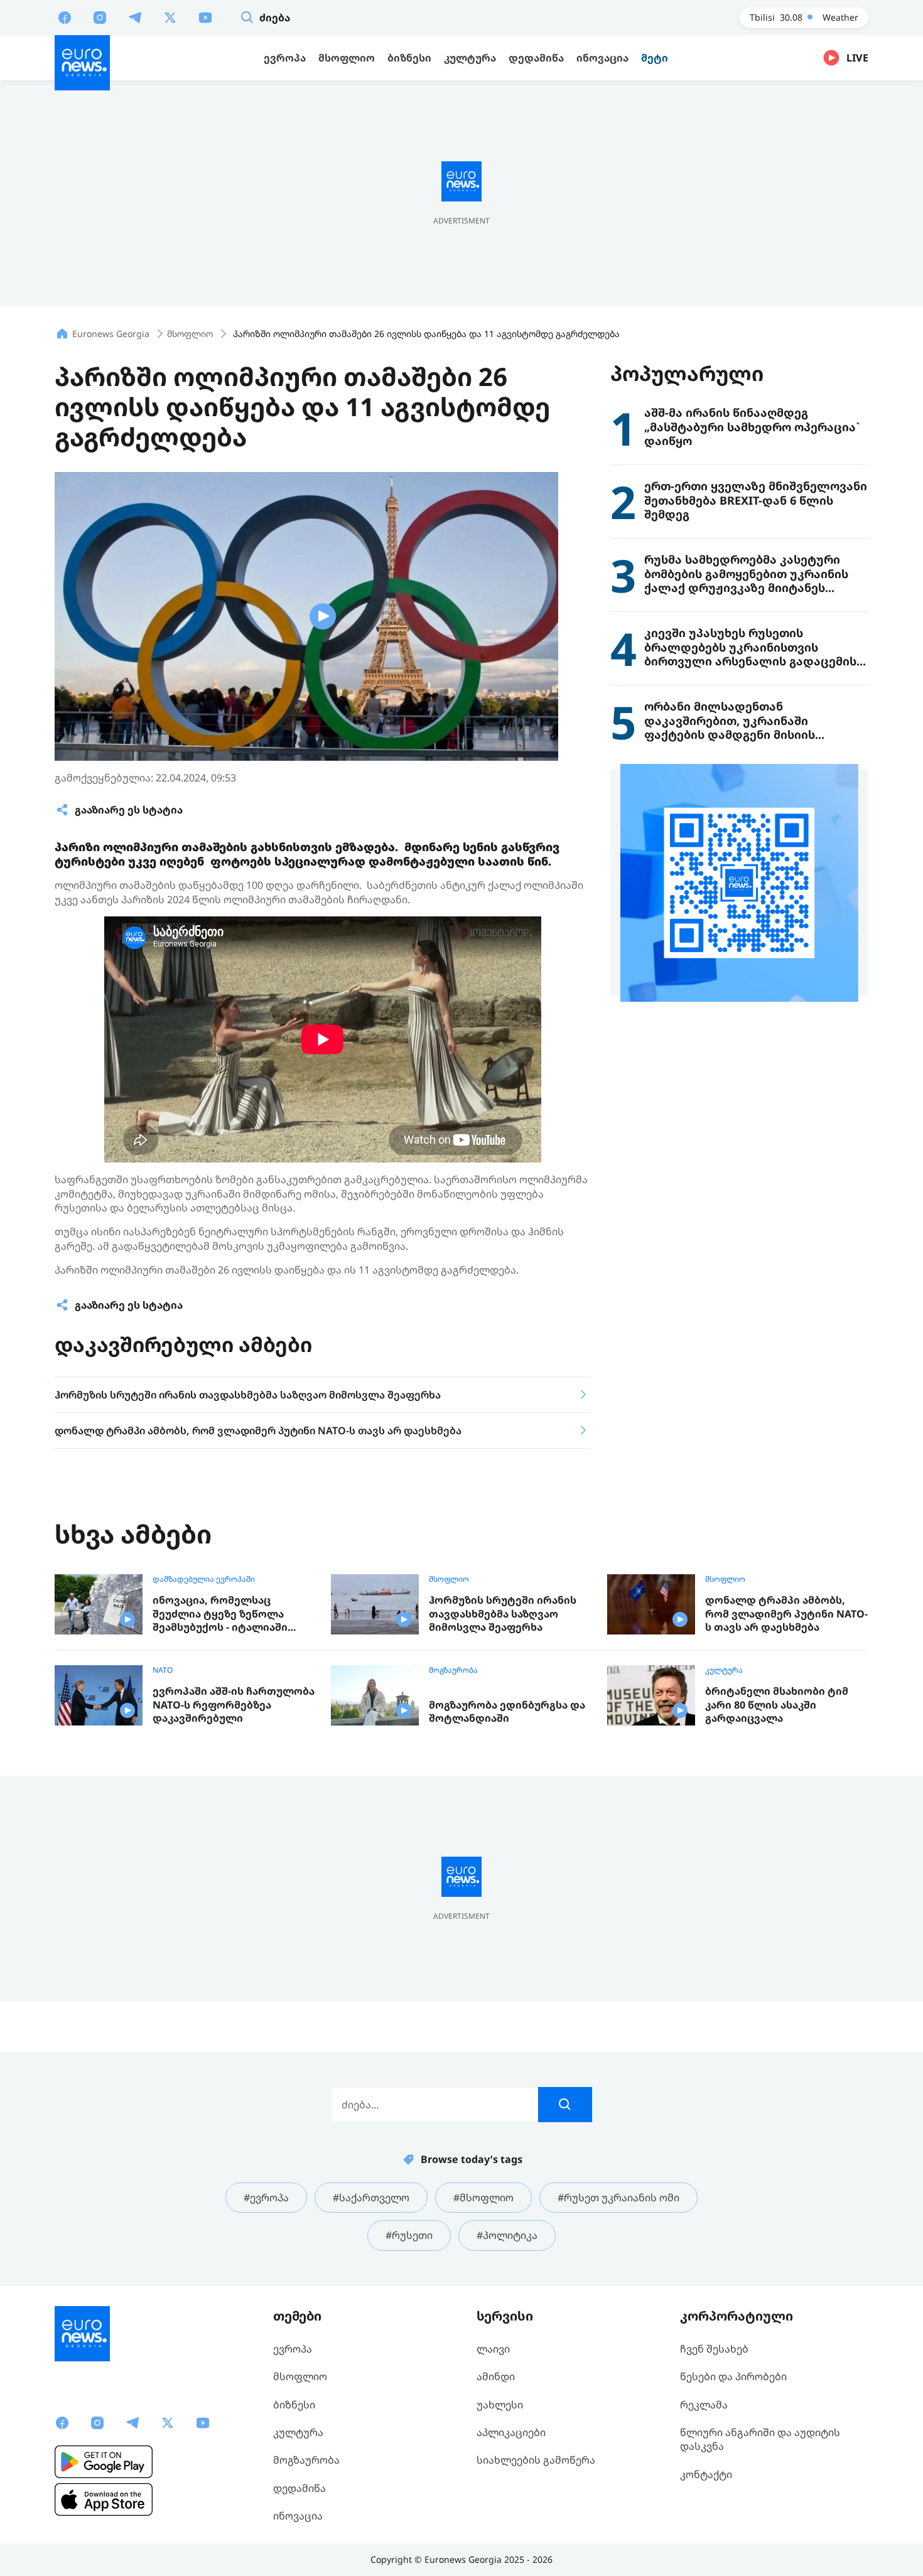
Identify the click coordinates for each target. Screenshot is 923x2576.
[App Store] (104, 2499)
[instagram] (100, 17)
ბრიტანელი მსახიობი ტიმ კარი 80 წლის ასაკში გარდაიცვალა (777, 1705)
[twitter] (170, 17)
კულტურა (724, 1670)
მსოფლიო (449, 1579)
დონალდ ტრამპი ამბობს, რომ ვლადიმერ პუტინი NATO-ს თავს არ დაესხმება (786, 1614)
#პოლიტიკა (507, 2235)
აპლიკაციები (511, 2432)
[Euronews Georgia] (82, 63)
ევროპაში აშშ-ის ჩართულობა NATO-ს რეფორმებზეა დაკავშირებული (234, 1705)
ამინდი (496, 2376)
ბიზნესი (294, 2405)
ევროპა (293, 2349)
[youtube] (205, 17)
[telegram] (135, 17)
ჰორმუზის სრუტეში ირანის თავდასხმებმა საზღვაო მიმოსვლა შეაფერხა (503, 1614)
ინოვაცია (298, 2516)
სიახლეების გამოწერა (536, 2460)
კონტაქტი (706, 2474)
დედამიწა (300, 2488)
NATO (163, 1670)
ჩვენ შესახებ (714, 2349)
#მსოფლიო (483, 2198)
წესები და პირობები (733, 2376)
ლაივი (493, 2349)
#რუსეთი (409, 2235)
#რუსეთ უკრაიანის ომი (618, 2198)
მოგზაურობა (453, 1670)
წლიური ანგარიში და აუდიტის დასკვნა (760, 2439)
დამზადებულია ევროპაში (204, 1579)
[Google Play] (104, 2462)
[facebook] (65, 17)
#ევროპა (266, 2198)
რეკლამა (704, 2405)
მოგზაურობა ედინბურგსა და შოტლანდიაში (507, 1712)
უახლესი (500, 2405)
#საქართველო (371, 2198)
